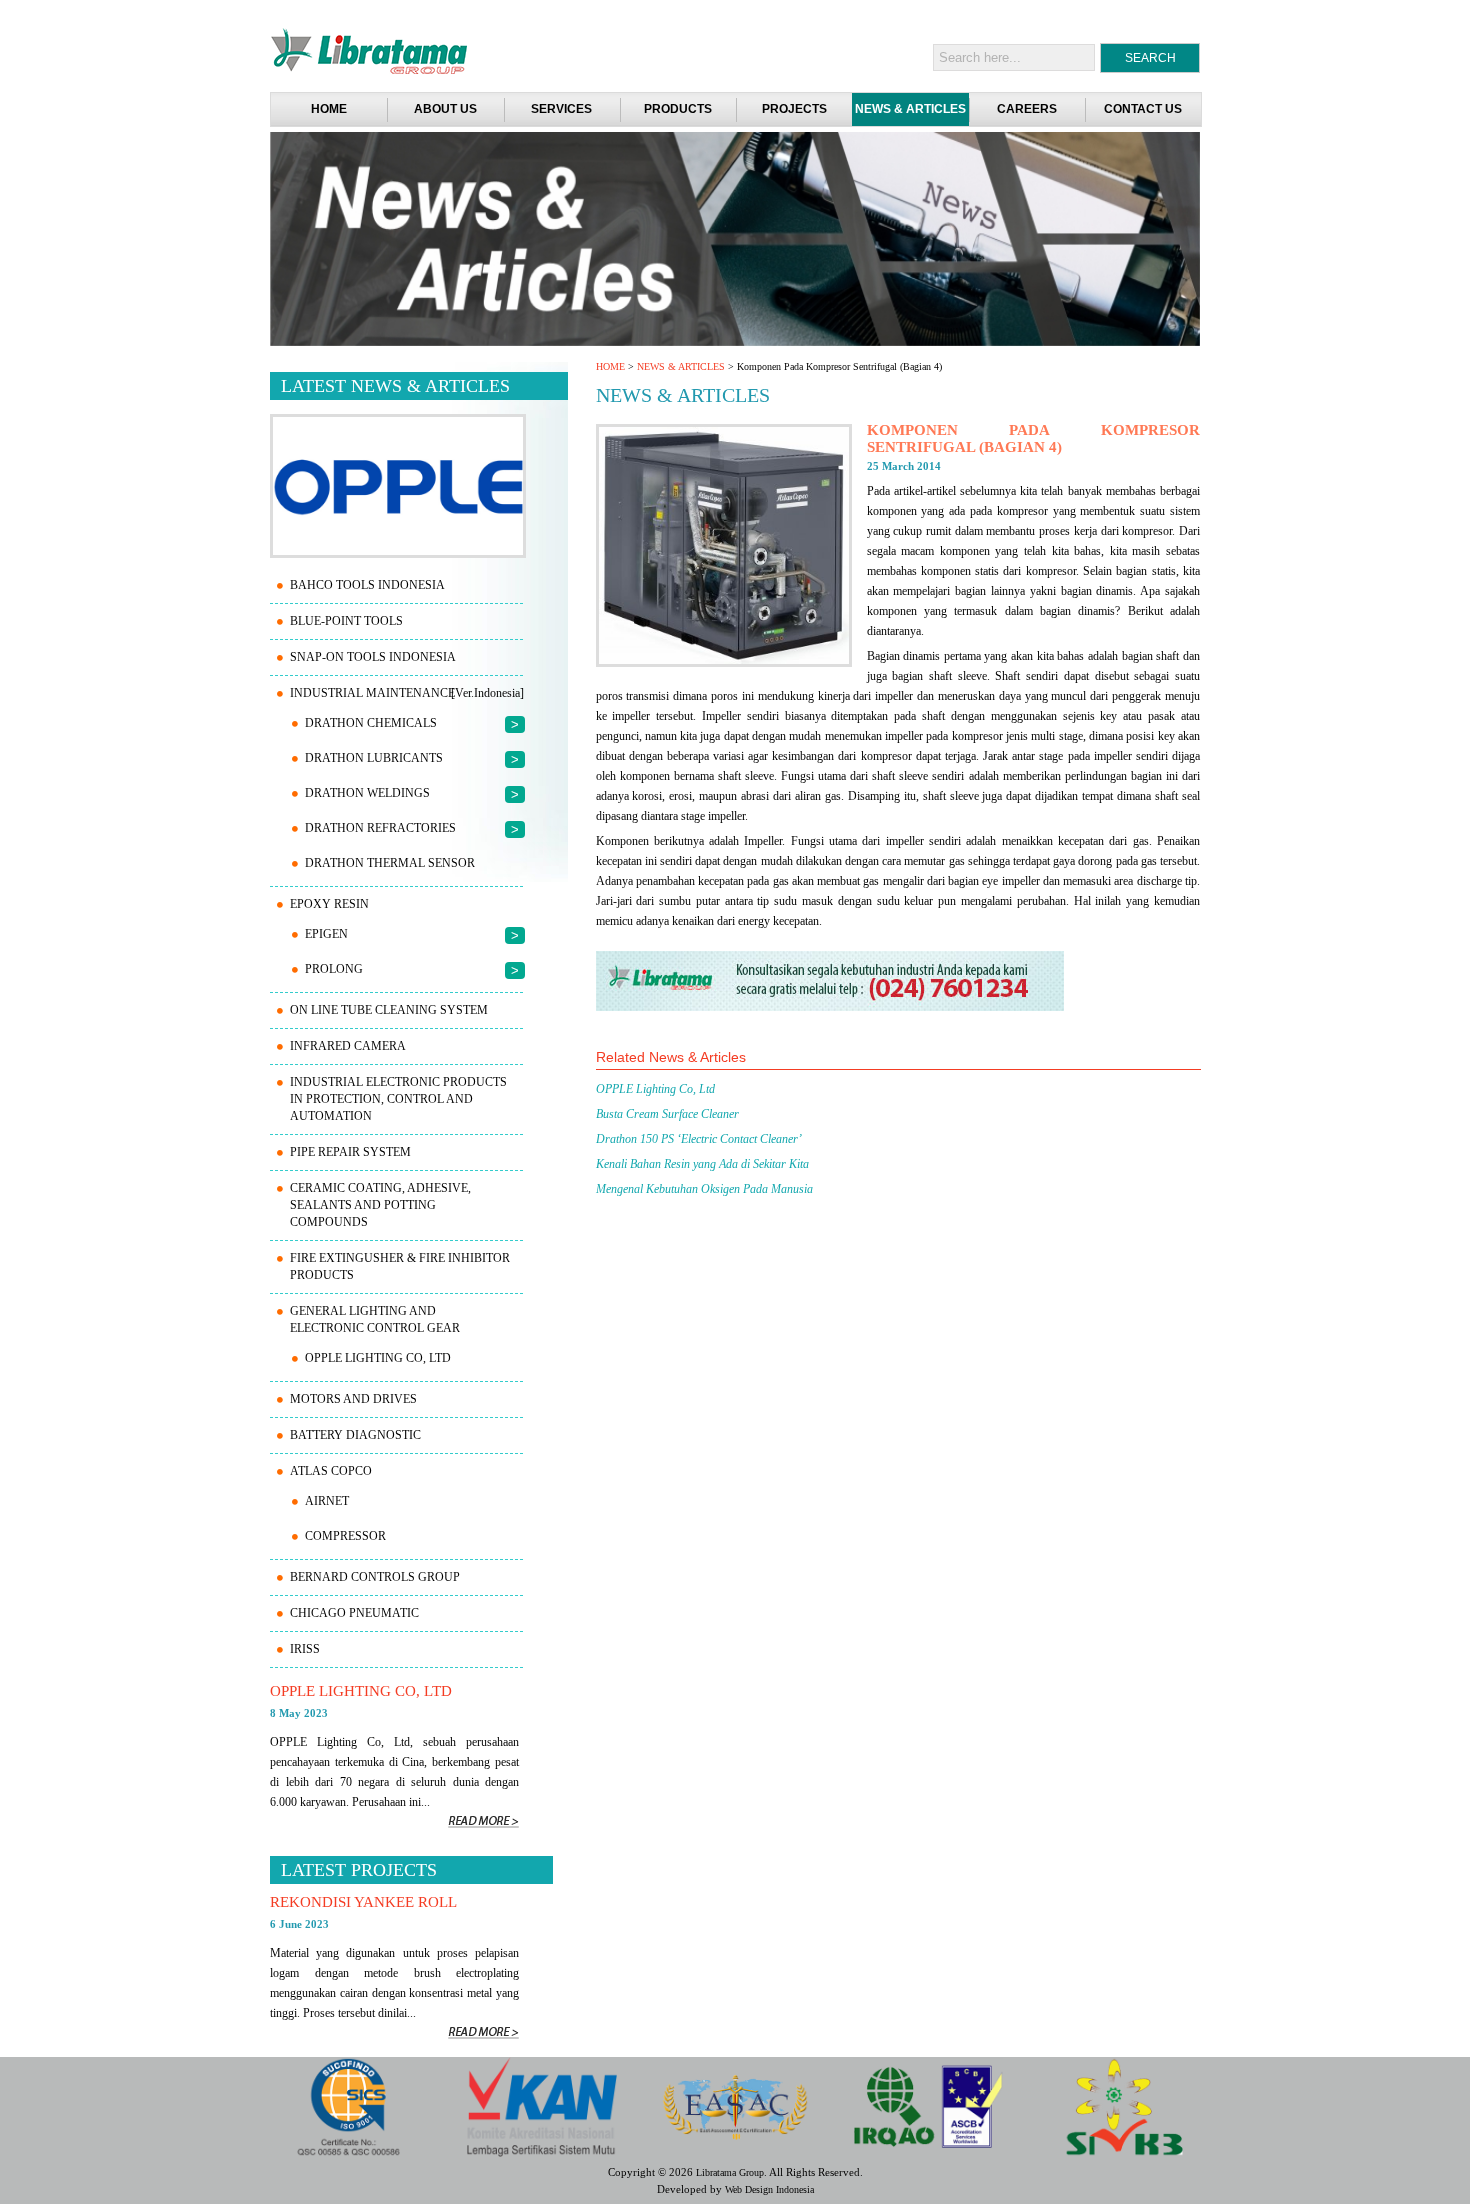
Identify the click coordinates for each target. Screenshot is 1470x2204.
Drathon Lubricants (374, 758)
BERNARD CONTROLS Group (375, 1577)
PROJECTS (794, 109)
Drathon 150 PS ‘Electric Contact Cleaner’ (699, 1139)
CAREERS (1027, 109)
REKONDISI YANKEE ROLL (363, 1902)
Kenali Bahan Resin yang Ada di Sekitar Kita (702, 1164)
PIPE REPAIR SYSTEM (350, 1152)
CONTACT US (1143, 109)
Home (329, 109)
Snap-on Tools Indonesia (373, 657)
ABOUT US (445, 109)
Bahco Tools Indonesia (367, 585)
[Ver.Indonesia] (487, 693)
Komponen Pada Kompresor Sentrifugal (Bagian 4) (1034, 438)
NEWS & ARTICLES (910, 109)
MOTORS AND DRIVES (353, 1399)
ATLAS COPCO (331, 1471)
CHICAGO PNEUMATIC (354, 1613)
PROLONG (334, 969)
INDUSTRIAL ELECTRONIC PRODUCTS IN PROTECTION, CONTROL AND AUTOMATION (398, 1099)
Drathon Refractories (380, 828)
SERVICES (561, 109)
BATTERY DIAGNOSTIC (355, 1435)
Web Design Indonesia (769, 2189)
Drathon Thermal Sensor (390, 863)
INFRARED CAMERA (348, 1046)
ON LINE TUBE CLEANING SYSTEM (389, 1010)
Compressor (345, 1536)
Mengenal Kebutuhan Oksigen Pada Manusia (704, 1189)
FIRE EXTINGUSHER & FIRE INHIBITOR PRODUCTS (400, 1266)
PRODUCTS (678, 109)
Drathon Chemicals (371, 723)
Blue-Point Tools (346, 621)
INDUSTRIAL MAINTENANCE (372, 693)
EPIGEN (326, 934)
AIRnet (327, 1501)
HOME (610, 366)
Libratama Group (730, 2172)
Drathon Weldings (367, 793)
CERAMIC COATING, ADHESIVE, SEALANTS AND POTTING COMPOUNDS (380, 1205)
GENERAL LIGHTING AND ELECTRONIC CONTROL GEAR (375, 1319)
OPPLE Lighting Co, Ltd (655, 1089)
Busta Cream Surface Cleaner (667, 1114)
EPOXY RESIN (329, 904)
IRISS (305, 1649)
